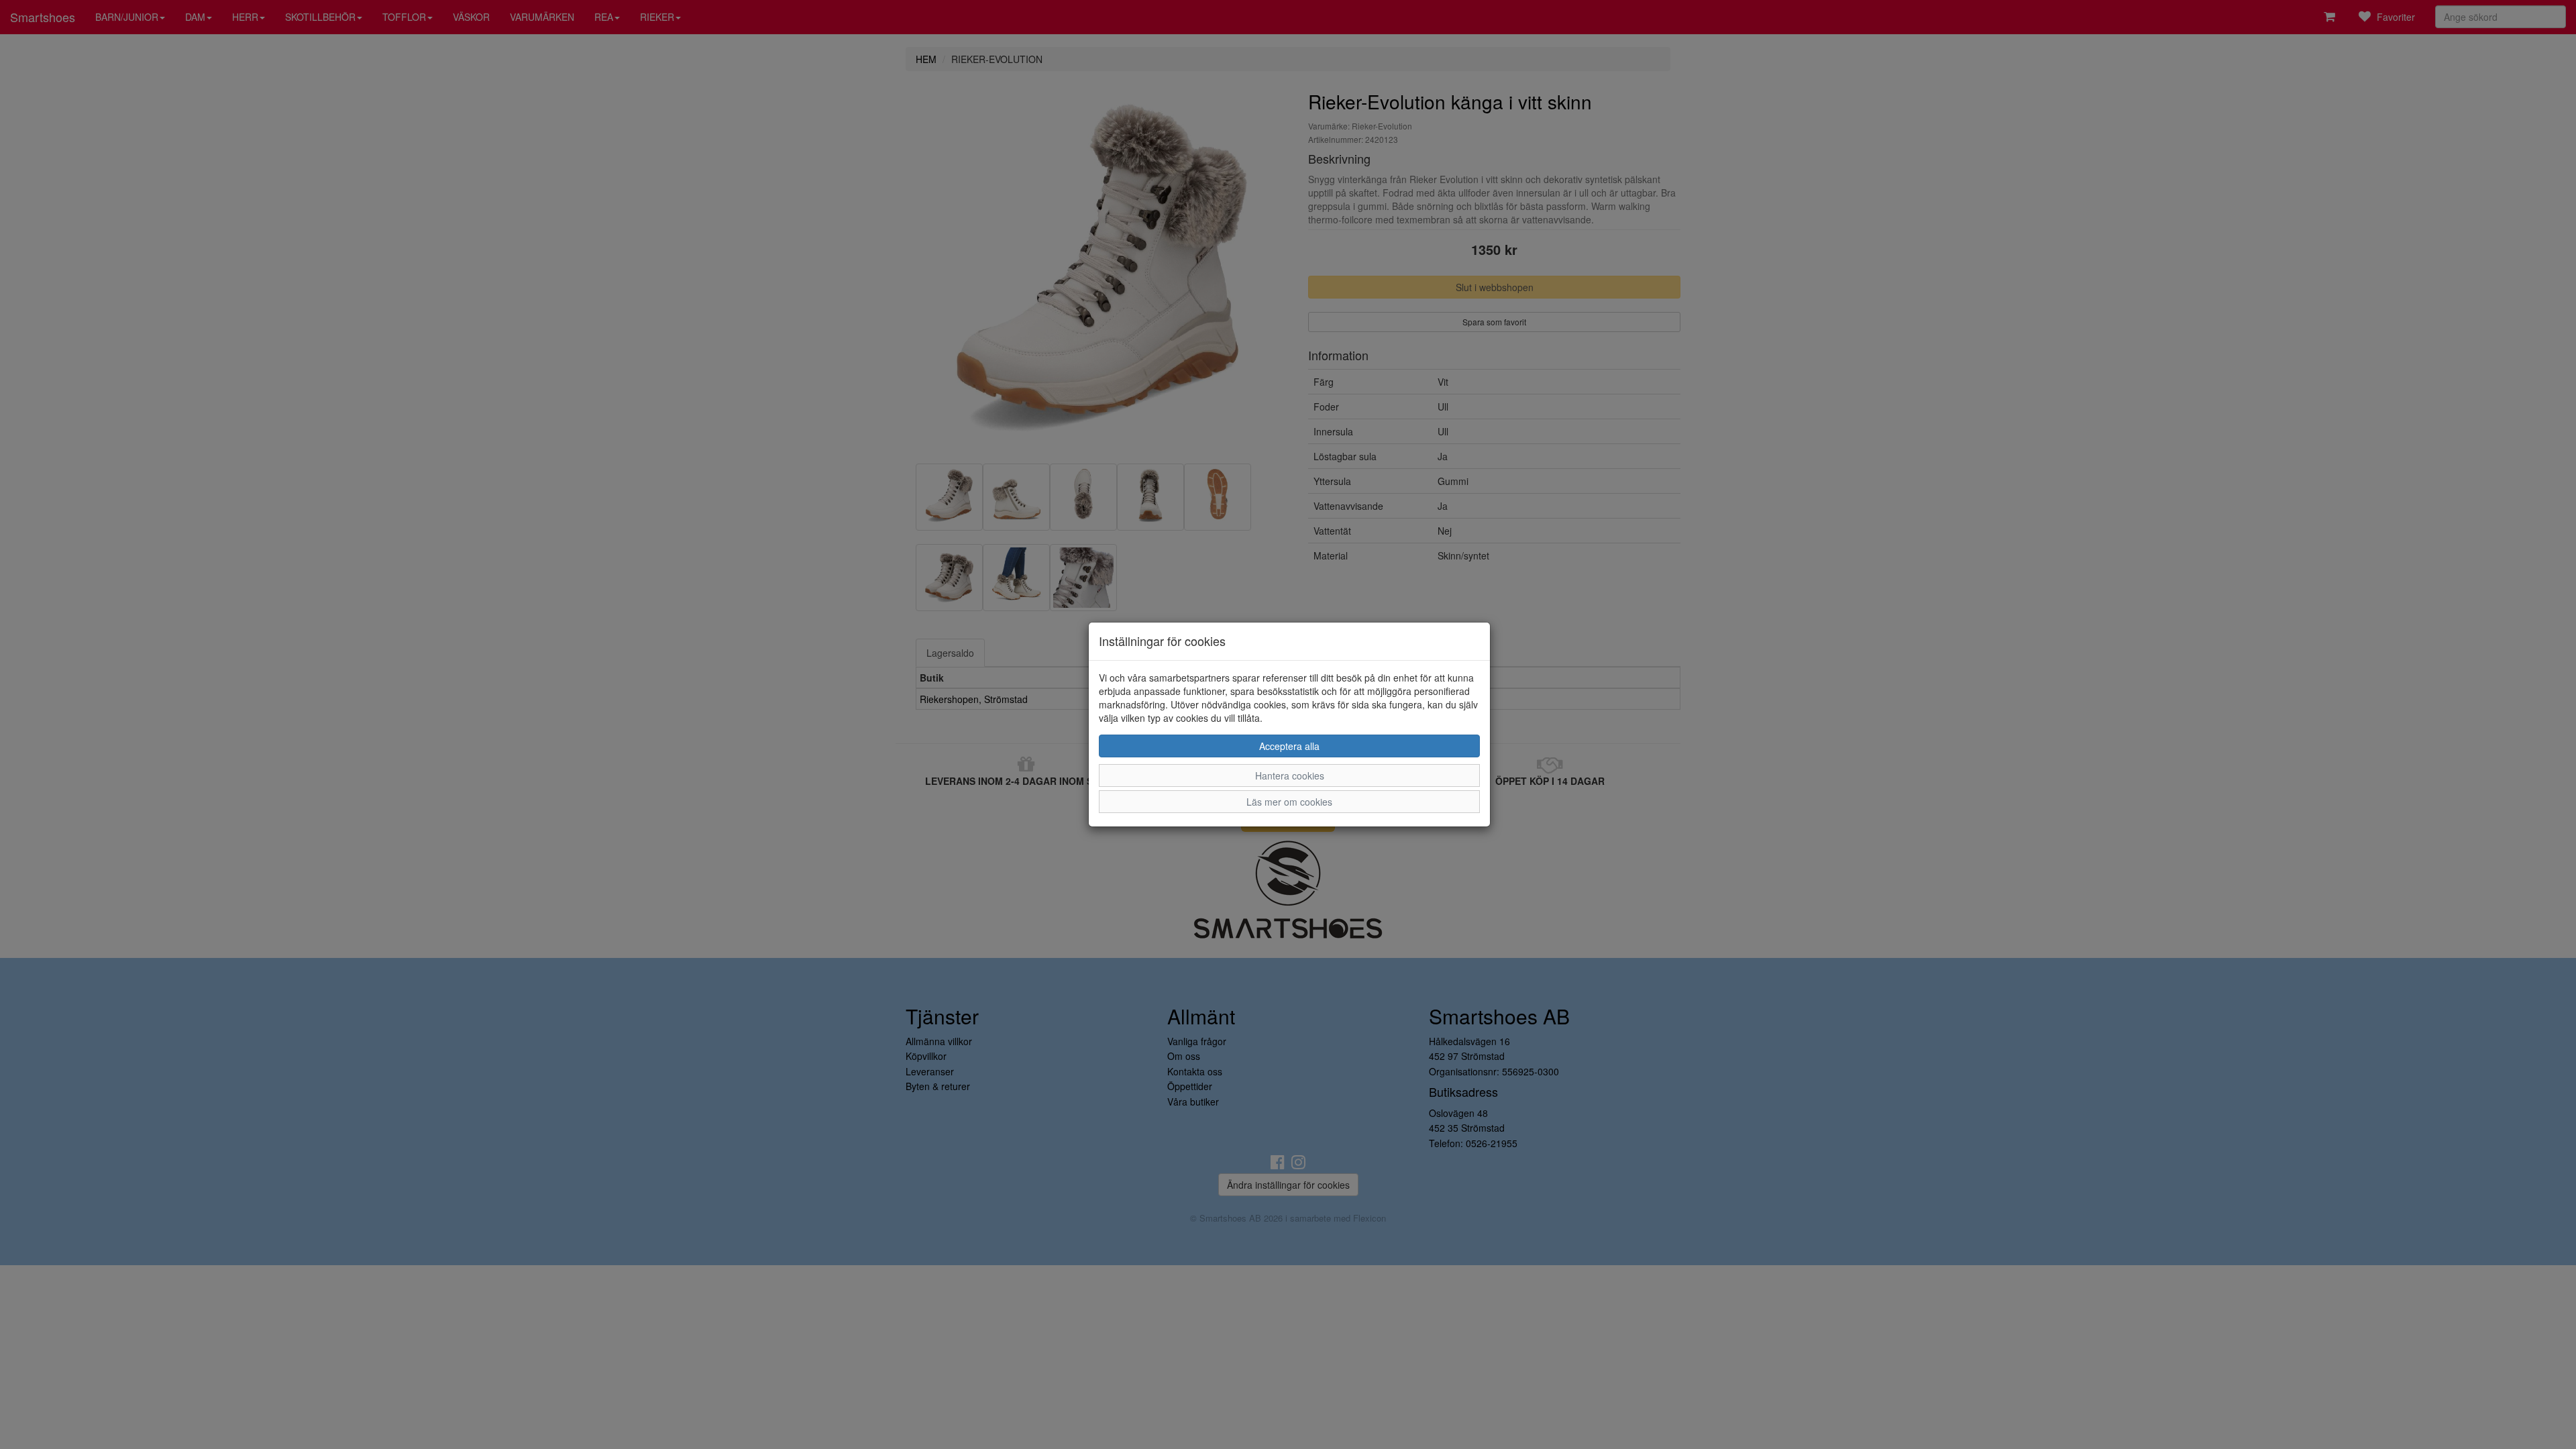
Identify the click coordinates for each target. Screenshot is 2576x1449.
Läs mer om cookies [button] (1289, 802)
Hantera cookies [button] (1290, 775)
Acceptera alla (1289, 746)
